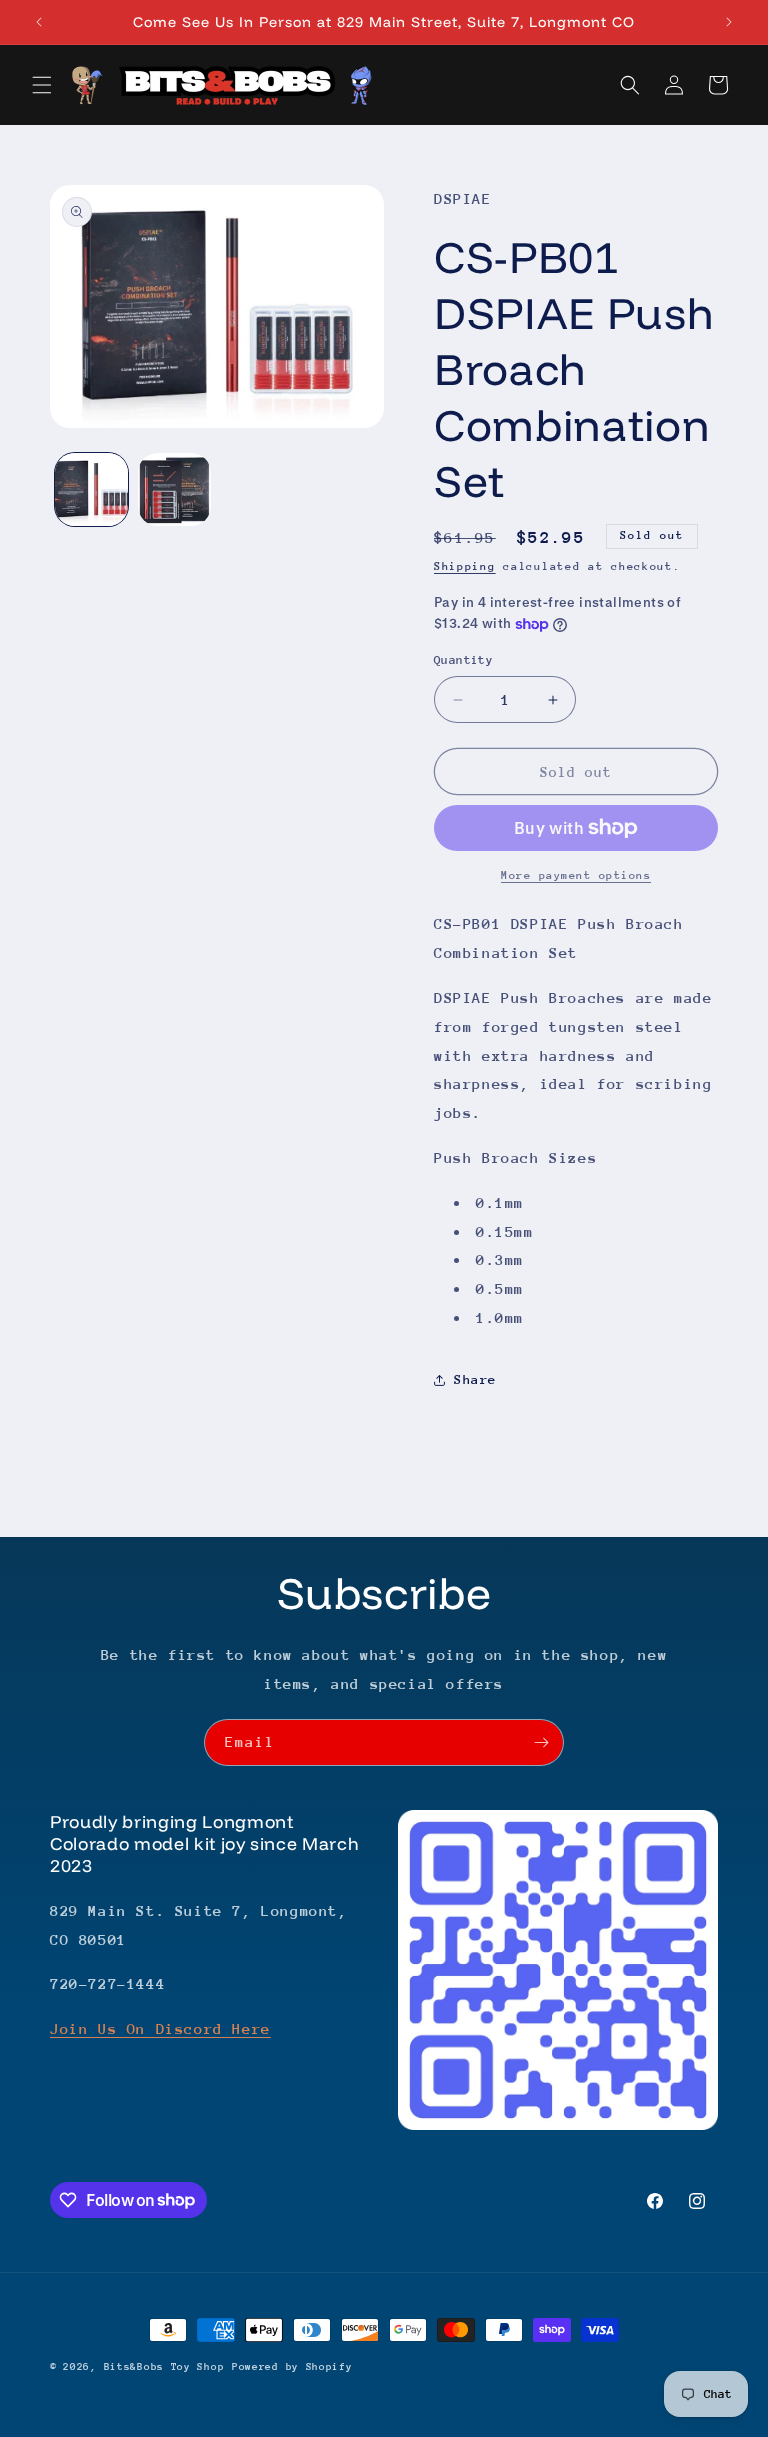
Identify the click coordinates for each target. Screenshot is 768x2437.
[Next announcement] (729, 22)
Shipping (465, 566)
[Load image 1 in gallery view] (91, 489)
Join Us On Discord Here (160, 2028)
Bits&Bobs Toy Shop (164, 2367)
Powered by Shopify (292, 2367)
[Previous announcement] (39, 22)
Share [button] (475, 1379)
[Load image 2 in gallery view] (174, 489)
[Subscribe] (541, 1742)
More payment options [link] (576, 875)
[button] (42, 85)
